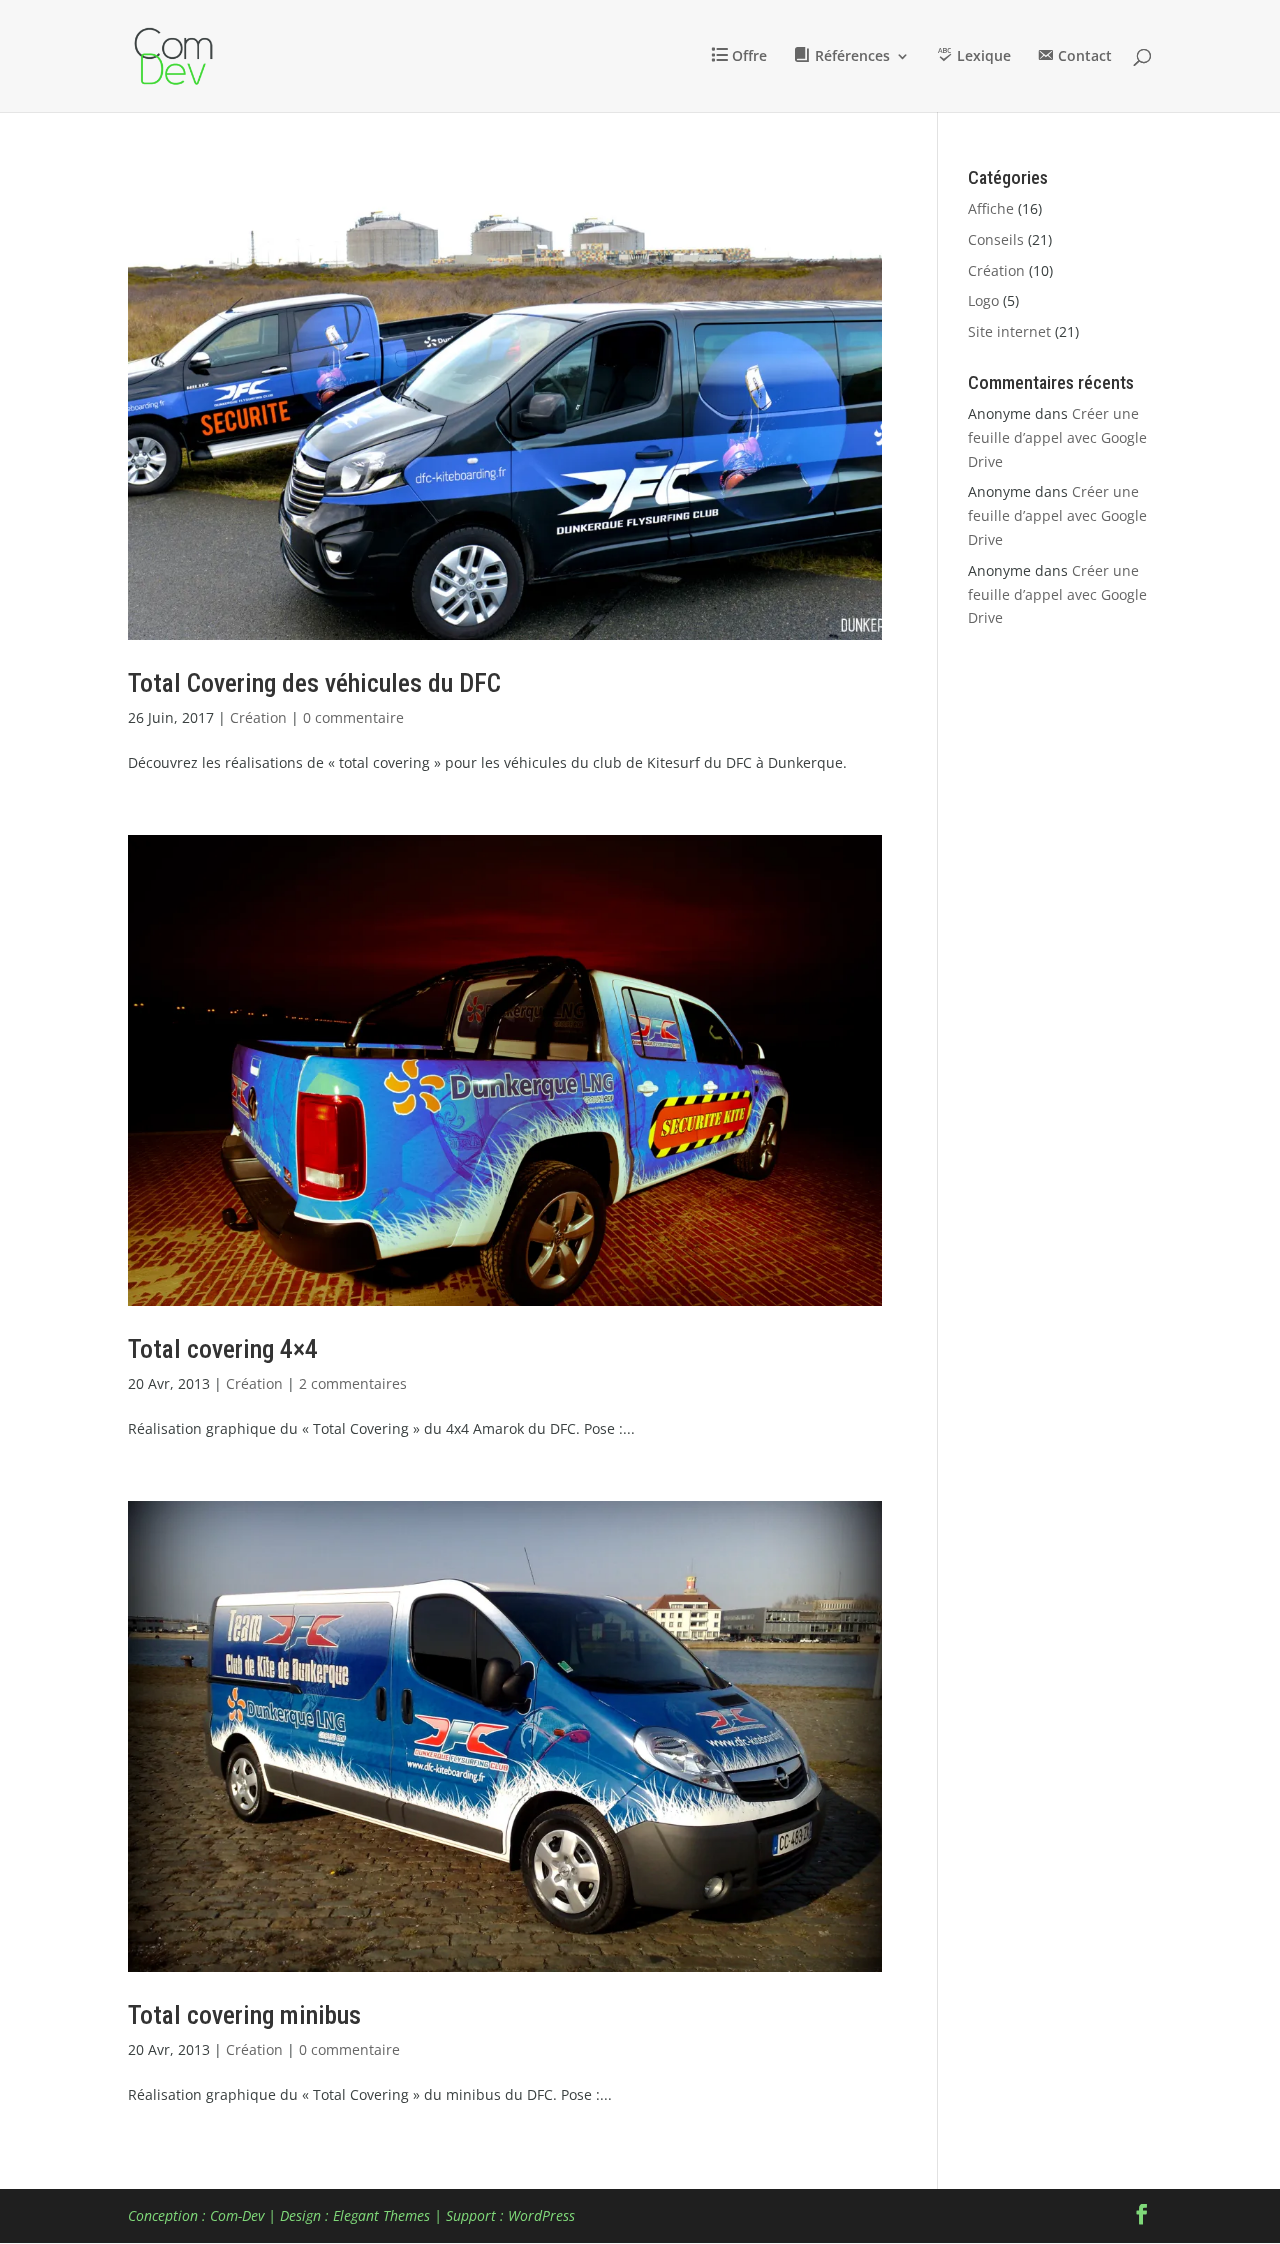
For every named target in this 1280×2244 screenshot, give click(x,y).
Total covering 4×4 (223, 1349)
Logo (983, 300)
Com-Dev (237, 2215)
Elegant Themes (381, 2215)
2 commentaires (353, 1383)
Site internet (1009, 331)
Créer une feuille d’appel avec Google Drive (1057, 437)
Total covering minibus (244, 2015)
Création (258, 717)
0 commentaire (353, 717)
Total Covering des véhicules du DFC (314, 683)
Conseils (996, 239)
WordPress (541, 2215)
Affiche (991, 208)
